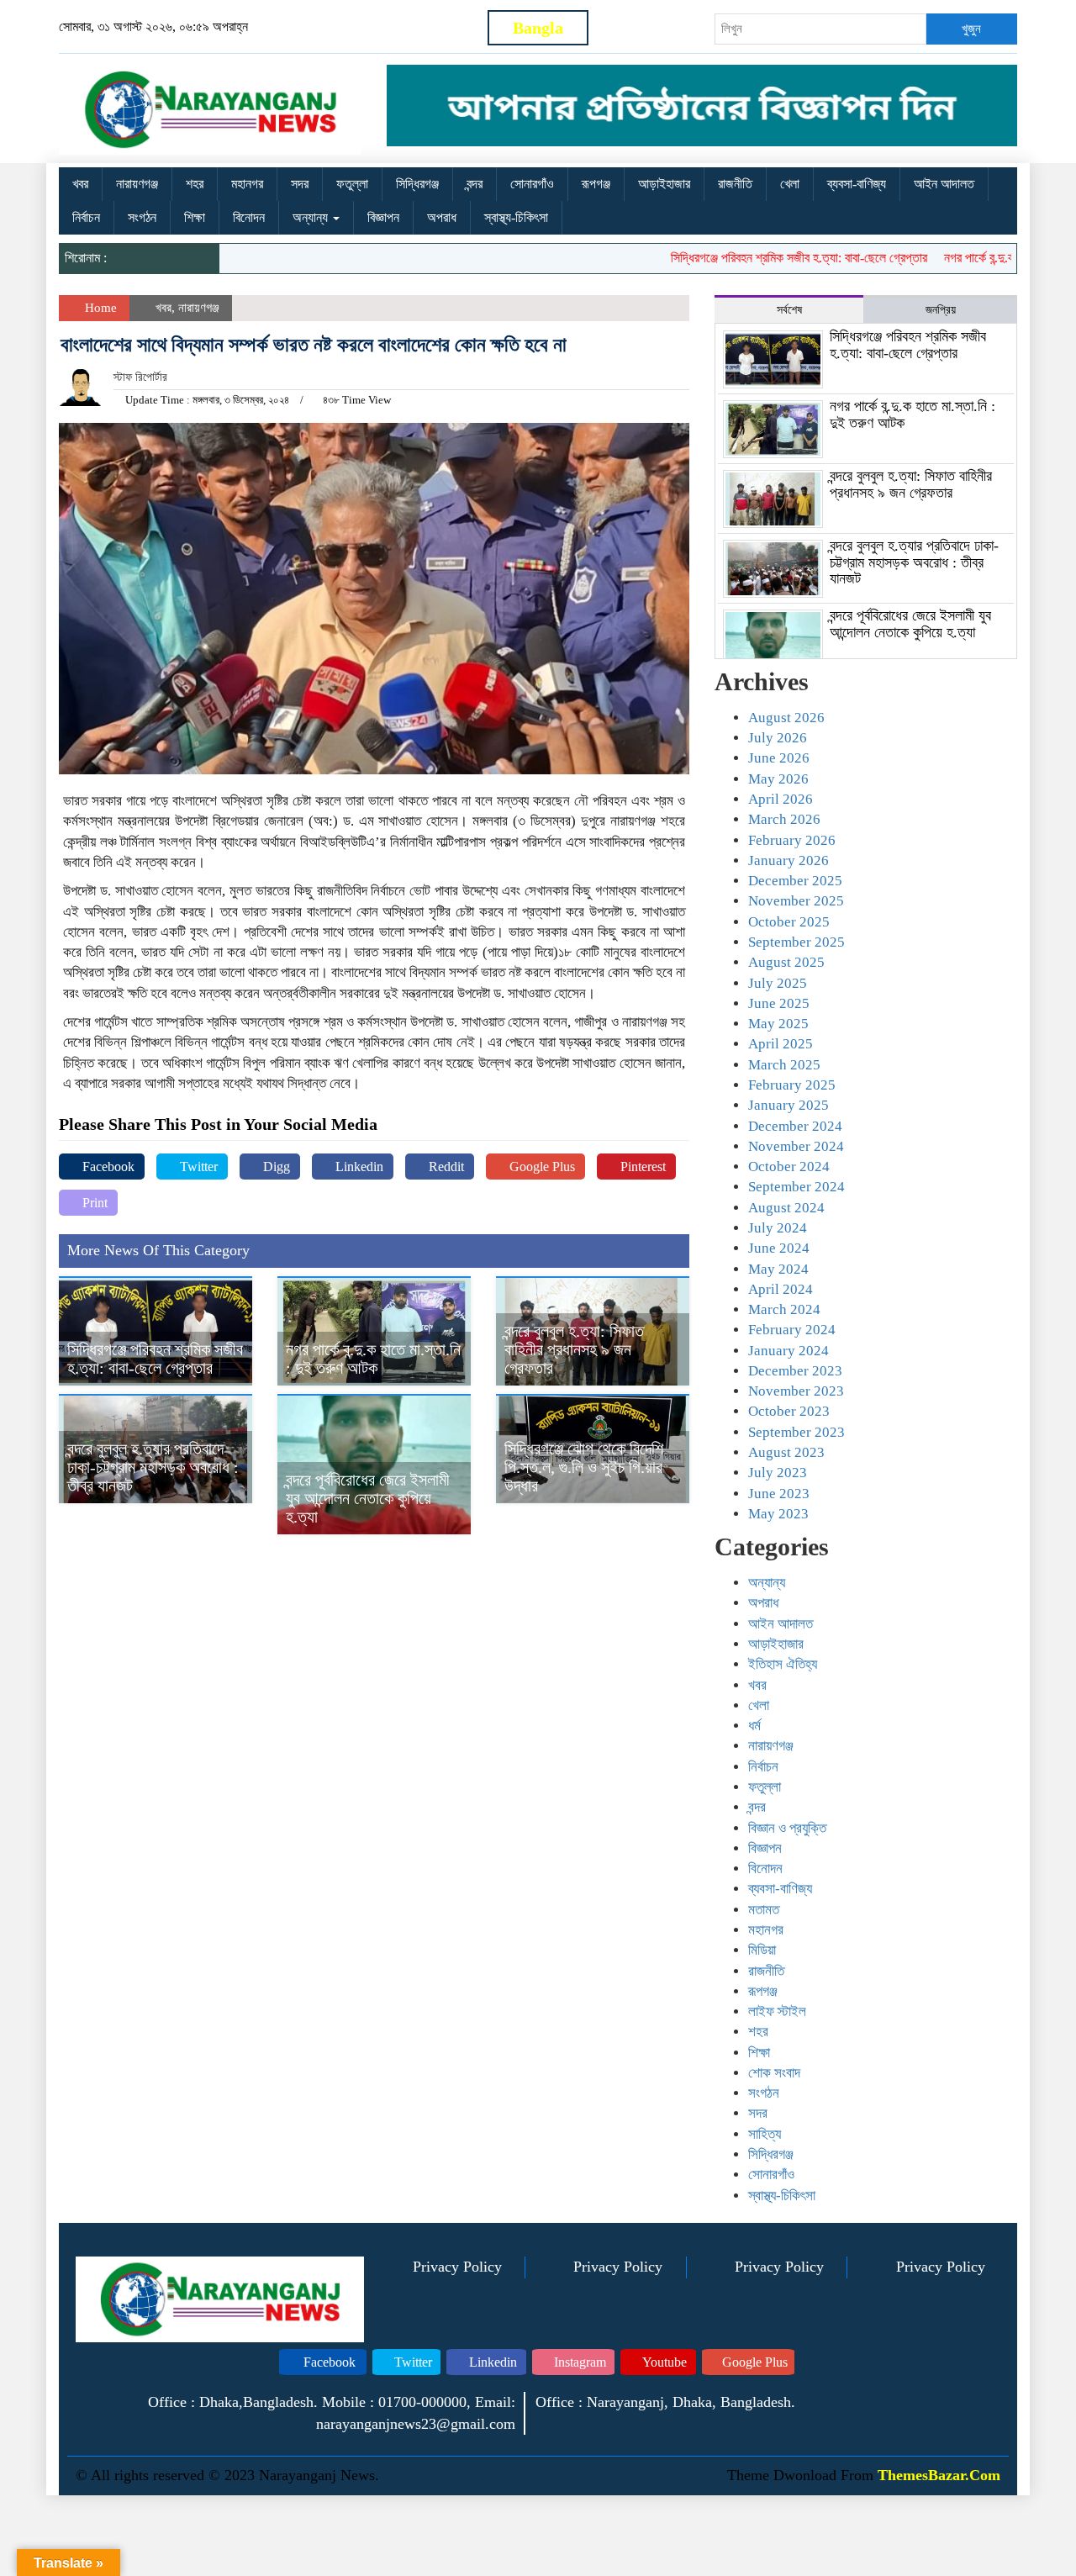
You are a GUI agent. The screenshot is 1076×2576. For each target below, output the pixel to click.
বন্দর (475, 184)
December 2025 (795, 881)
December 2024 (795, 1126)
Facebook (107, 1167)
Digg (275, 1167)
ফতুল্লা (352, 184)
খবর (80, 184)
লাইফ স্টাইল (777, 2011)
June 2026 (779, 758)
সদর (300, 184)
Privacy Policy (457, 2267)
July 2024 (778, 1228)
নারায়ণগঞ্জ (137, 184)
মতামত (764, 1910)
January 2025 (789, 1105)
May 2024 (778, 1269)
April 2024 (781, 1289)
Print (93, 1203)
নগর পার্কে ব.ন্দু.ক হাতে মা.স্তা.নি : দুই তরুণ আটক (373, 1359)
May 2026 (778, 779)
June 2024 (779, 1248)
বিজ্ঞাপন (383, 217)
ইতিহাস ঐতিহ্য (783, 1664)
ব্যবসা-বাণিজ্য (857, 184)
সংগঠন (142, 217)
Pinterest (641, 1167)
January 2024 (789, 1351)
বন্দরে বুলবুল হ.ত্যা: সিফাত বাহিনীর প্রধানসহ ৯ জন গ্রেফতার (574, 1349)
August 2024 (786, 1208)
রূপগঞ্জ (596, 184)
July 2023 (778, 1473)
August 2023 (786, 1452)
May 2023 (778, 1514)
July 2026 (778, 738)
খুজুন (971, 29)
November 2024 (796, 1146)
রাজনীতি (735, 184)
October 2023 (789, 1411)
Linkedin (358, 1167)
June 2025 (779, 1003)
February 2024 (792, 1330)
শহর (195, 184)
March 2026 (784, 819)
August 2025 (786, 962)
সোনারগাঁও (532, 184)
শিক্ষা (195, 217)
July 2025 (778, 983)
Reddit (445, 1167)
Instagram (578, 2362)
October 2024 (789, 1167)
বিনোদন (249, 217)
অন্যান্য (312, 217)
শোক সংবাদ (774, 2073)
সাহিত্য (765, 2134)
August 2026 (786, 718)
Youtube (663, 2362)
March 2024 (784, 1309)
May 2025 (778, 1024)
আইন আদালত (944, 184)
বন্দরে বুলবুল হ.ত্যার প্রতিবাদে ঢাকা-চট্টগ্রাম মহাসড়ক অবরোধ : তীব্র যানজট (153, 1467)
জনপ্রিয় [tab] (941, 310)
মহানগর (247, 184)
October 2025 (789, 922)
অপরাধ (442, 217)
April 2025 (781, 1044)
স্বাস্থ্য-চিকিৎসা (516, 217)
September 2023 (796, 1432)
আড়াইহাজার (664, 184)
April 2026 (781, 799)
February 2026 (792, 840)
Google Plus (541, 1167)
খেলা (790, 184)
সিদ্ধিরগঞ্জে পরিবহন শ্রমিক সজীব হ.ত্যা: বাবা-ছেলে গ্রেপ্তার (760, 258)
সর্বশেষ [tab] (789, 310)
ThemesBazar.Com (939, 2475)
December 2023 (795, 1371)
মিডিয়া (762, 1950)
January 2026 (789, 860)
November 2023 (796, 1391)
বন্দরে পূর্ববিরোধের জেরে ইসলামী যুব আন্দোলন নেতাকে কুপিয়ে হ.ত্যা (368, 1498)
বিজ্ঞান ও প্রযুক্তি (787, 1828)
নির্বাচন (86, 217)
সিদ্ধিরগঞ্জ (417, 184)
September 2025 (796, 942)
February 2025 (792, 1085)
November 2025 (796, 901)
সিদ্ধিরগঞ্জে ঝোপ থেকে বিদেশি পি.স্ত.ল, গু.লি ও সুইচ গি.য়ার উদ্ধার (584, 1467)
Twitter (197, 1167)
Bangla (538, 28)
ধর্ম (754, 1726)
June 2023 (779, 1494)
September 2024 (796, 1187)
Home (99, 308)
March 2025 (784, 1065)
